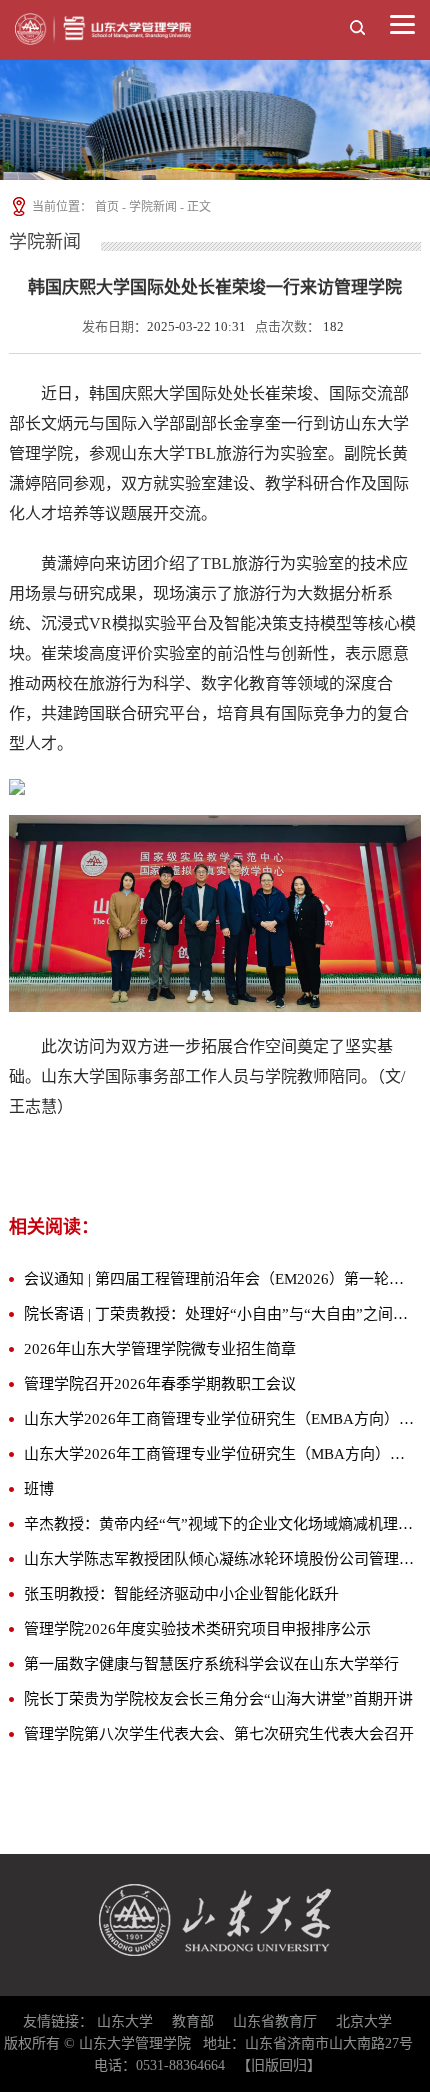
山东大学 (125, 2021)
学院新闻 (153, 207)
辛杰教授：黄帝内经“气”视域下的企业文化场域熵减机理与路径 (219, 1524)
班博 (39, 1489)
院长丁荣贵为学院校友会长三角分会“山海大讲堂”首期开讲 (218, 1699)
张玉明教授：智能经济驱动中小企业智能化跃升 (181, 1594)
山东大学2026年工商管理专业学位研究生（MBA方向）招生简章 (219, 1454)
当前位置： (60, 207)
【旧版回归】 (279, 2065)
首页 (107, 207)
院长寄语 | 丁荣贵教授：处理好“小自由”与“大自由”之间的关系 (219, 1314)
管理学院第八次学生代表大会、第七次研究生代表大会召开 (219, 1734)
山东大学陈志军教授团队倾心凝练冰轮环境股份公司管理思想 (219, 1559)
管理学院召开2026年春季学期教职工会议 (160, 1384)
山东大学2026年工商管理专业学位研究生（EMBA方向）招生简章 (219, 1419)
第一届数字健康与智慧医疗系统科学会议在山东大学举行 (211, 1664)
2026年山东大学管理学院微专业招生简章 (160, 1349)
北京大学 (364, 2021)
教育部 (193, 2021)
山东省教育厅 (275, 2021)
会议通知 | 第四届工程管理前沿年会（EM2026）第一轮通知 (219, 1279)
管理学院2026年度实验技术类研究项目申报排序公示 (197, 1629)
